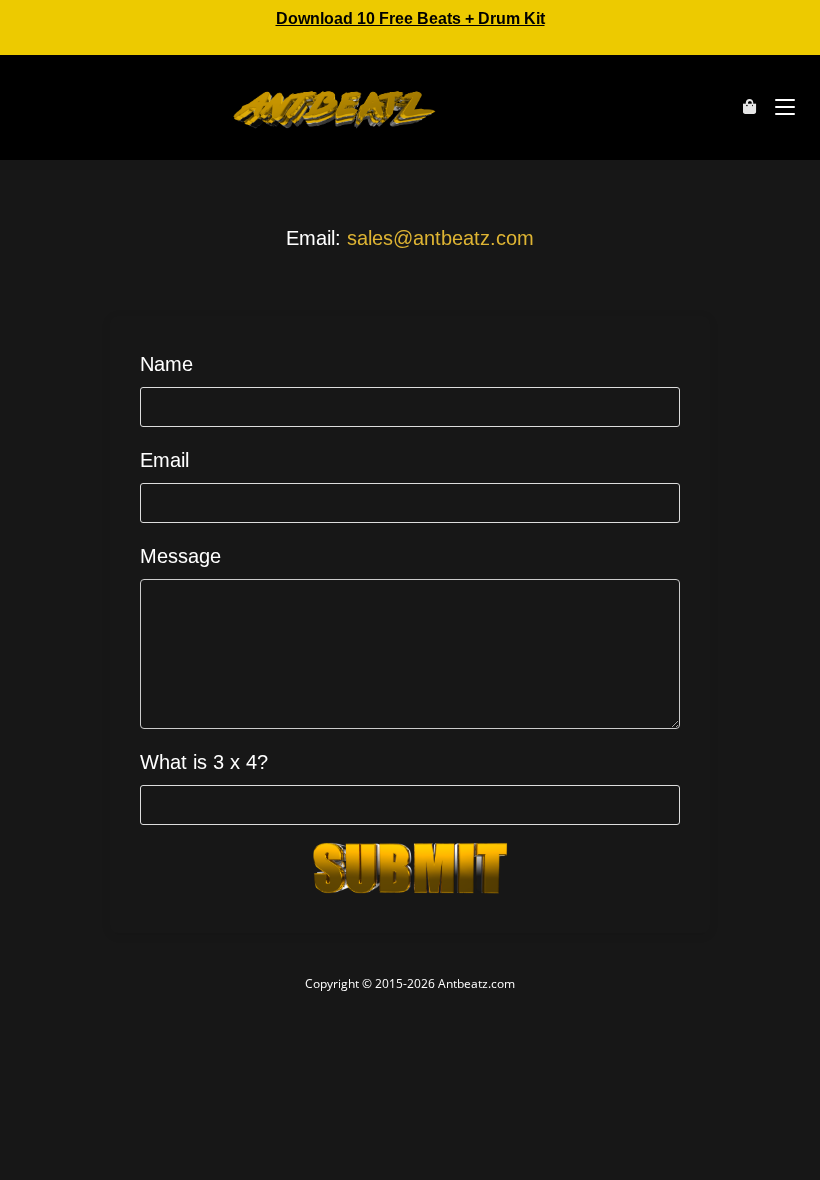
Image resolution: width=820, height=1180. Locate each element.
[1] (410, 868)
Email (164, 460)
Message (180, 556)
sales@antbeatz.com (440, 238)
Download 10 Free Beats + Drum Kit (410, 18)
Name (166, 364)
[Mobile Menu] (777, 107)
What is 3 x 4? (204, 762)
